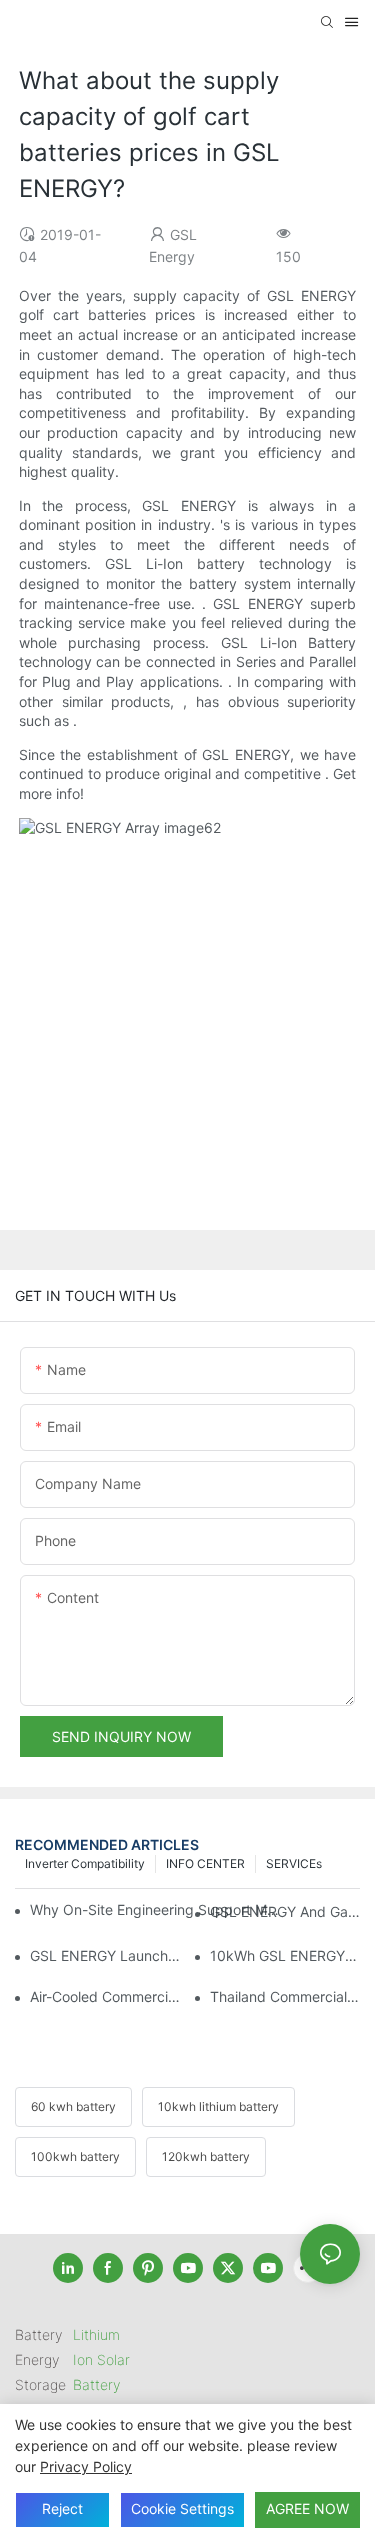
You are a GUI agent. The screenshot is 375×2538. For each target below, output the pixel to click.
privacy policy (86, 2466)
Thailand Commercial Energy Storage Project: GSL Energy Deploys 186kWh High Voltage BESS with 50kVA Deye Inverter (285, 1996)
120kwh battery (206, 2156)
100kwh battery (75, 2156)
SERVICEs (294, 1863)
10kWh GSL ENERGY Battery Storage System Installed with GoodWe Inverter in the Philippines (285, 1955)
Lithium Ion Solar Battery (101, 2359)
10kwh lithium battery (218, 2106)
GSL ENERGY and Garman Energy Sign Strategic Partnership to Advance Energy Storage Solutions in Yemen (285, 1911)
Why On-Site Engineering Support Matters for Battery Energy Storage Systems (155, 1909)
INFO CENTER (205, 1863)
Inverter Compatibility (85, 1863)
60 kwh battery (73, 2106)
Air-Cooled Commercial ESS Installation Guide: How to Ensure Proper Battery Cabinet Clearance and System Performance (105, 1996)
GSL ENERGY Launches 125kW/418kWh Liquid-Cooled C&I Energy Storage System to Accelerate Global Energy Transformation (105, 1955)
